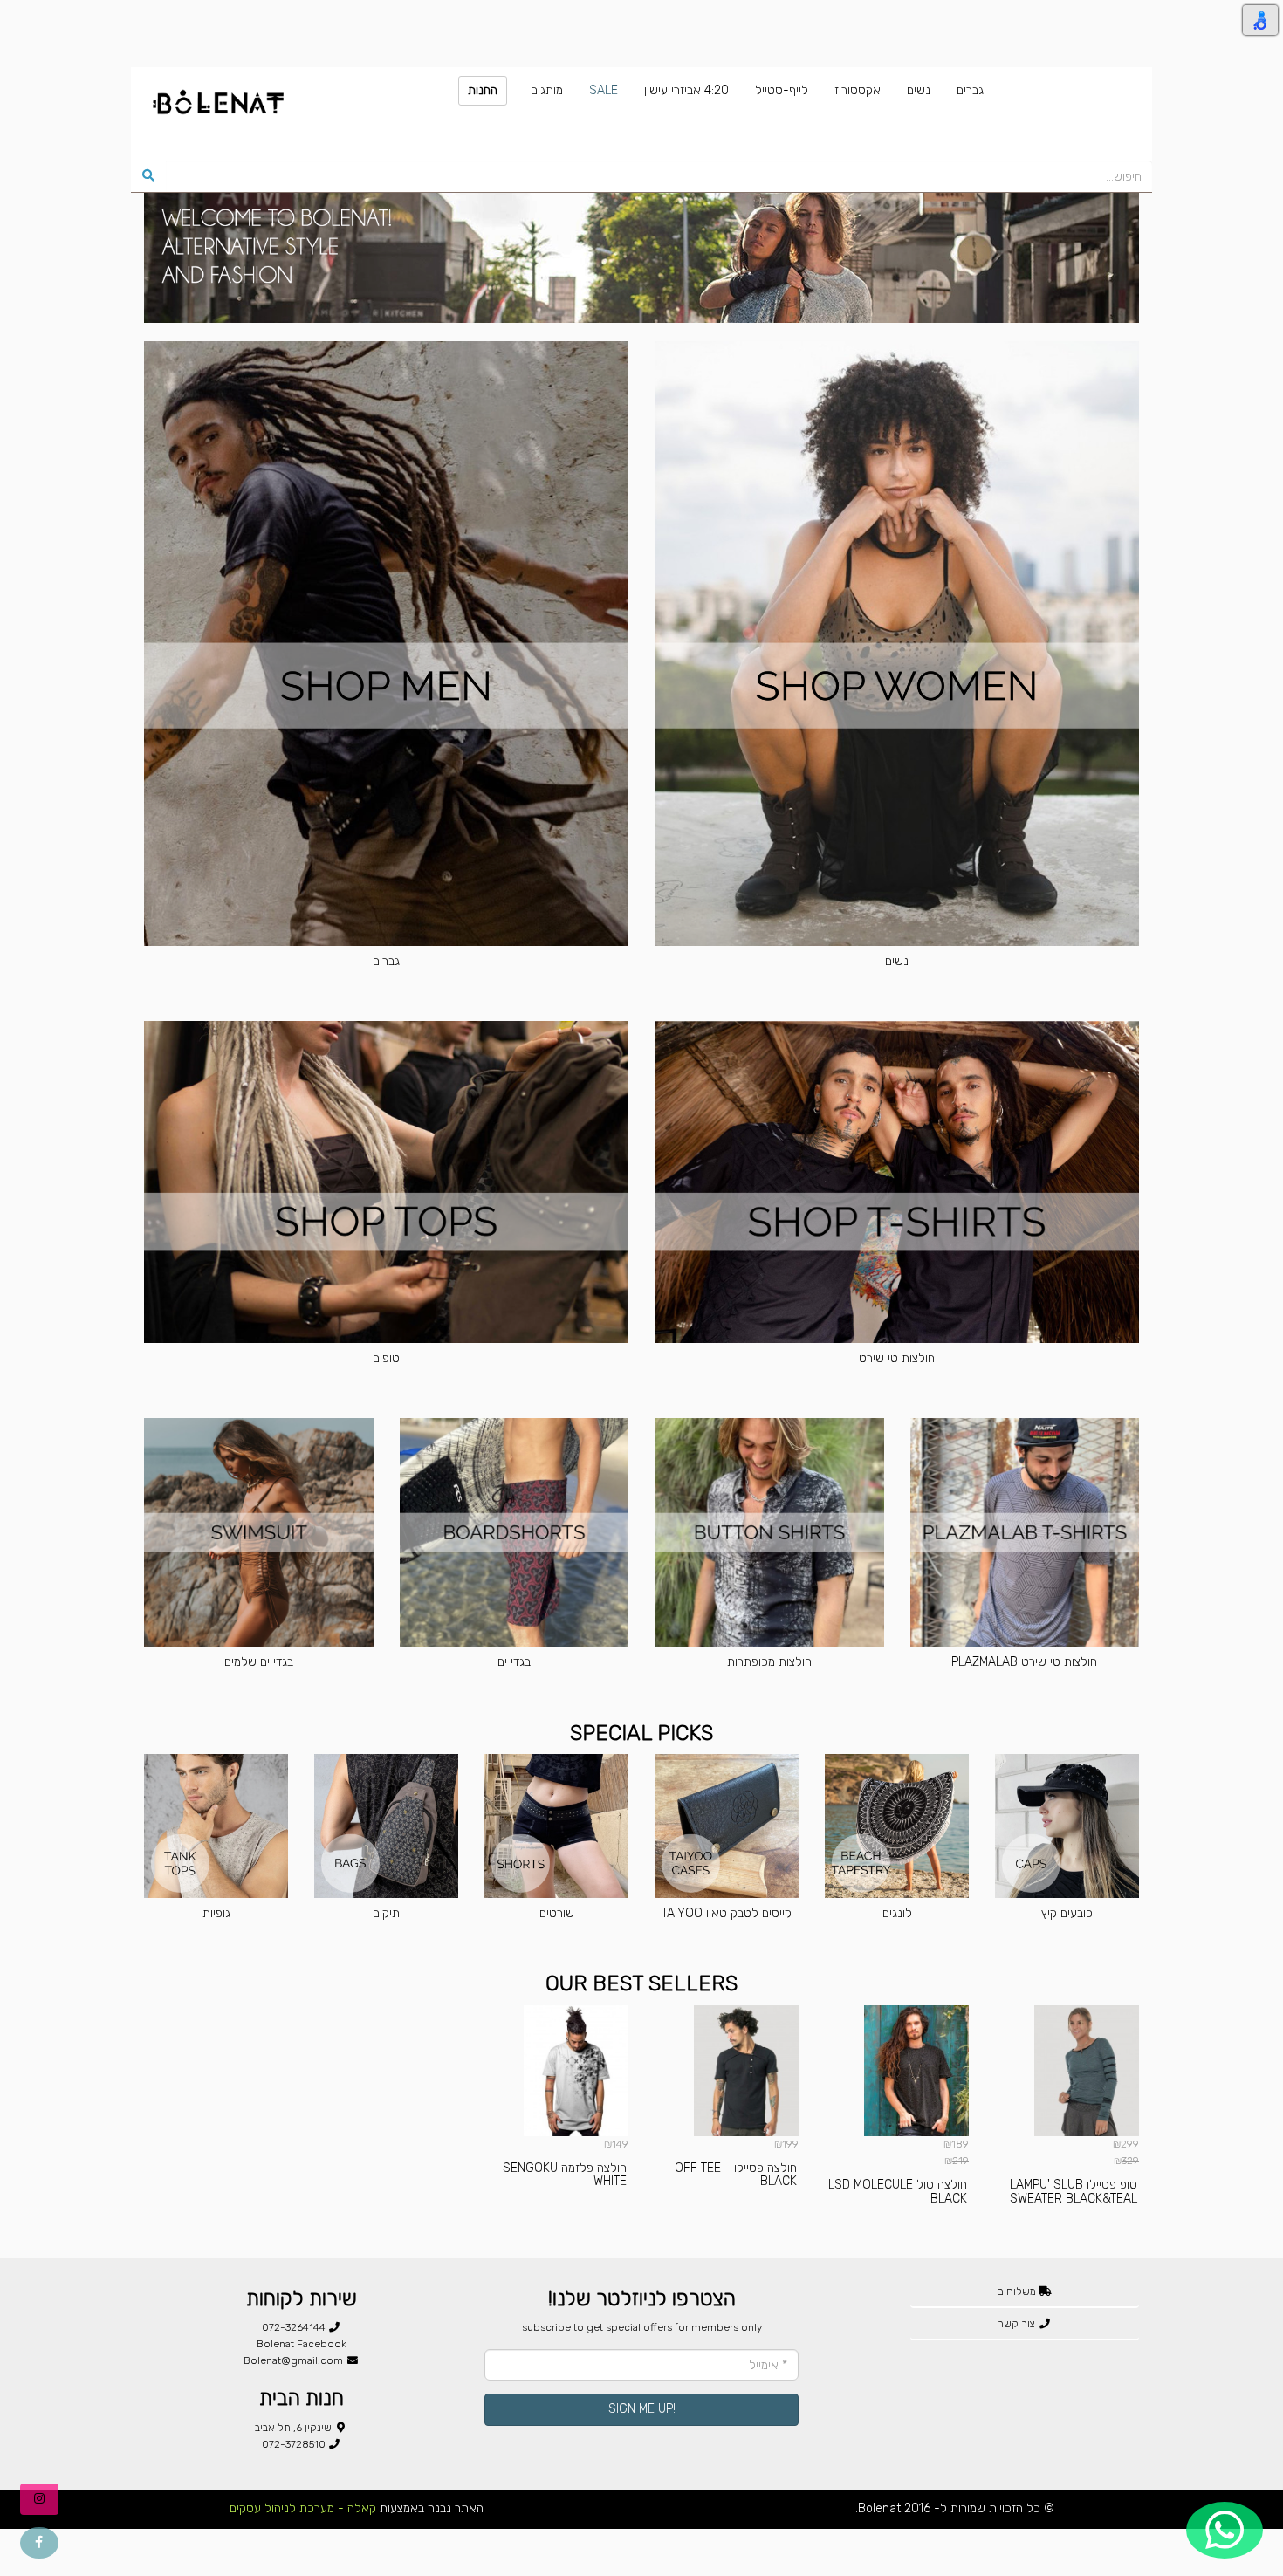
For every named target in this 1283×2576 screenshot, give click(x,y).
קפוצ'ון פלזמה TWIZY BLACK (241, 2191)
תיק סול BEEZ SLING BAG (395, 2185)
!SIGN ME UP (642, 2409)
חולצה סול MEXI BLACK (743, 2185)
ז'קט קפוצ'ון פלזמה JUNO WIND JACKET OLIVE (1080, 2191)
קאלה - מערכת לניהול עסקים (303, 2508)
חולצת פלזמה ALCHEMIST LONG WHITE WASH (907, 2191)
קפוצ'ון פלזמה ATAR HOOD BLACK (566, 2191)
